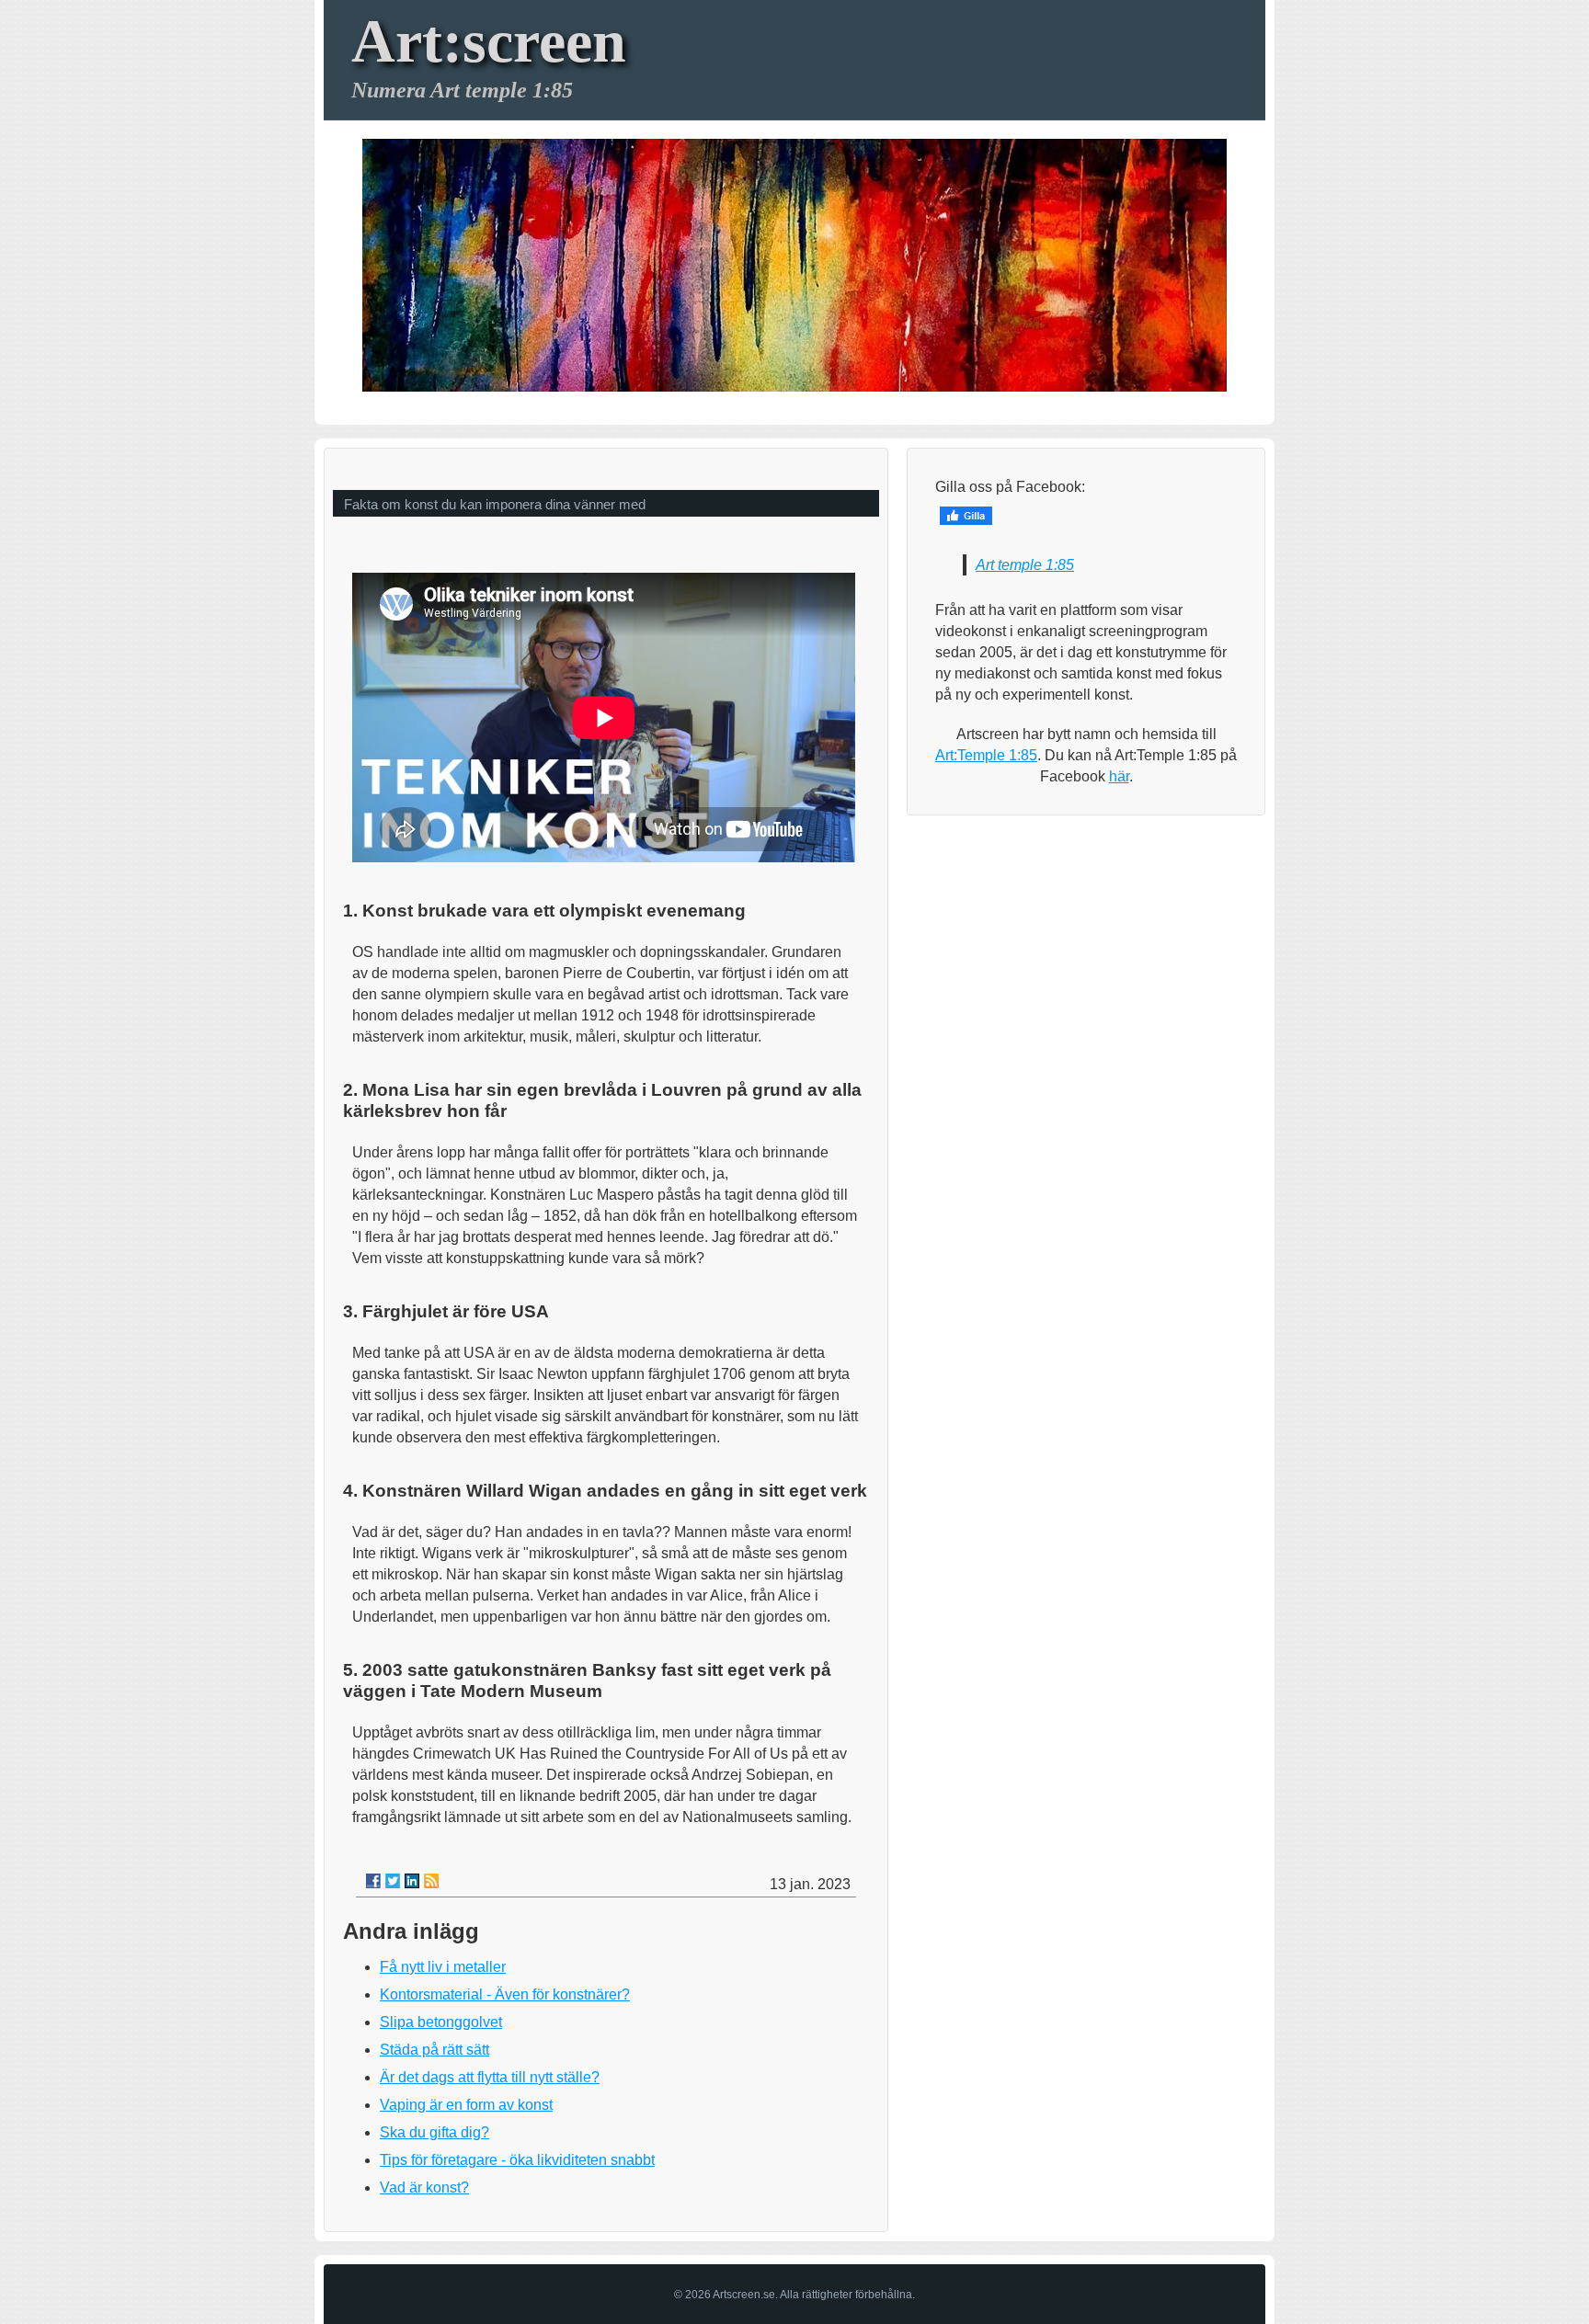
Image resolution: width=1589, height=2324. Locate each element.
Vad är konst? (424, 2187)
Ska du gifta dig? (434, 2132)
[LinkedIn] (412, 1881)
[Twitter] (393, 1881)
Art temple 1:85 (1025, 565)
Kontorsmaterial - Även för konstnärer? (505, 1994)
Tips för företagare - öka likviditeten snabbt (517, 2160)
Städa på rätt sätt (434, 2050)
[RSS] (431, 1881)
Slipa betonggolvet (441, 2022)
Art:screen (489, 41)
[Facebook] (373, 1881)
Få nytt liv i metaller (443, 1967)
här (1119, 776)
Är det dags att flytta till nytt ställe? (490, 2077)
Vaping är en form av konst (466, 2105)
